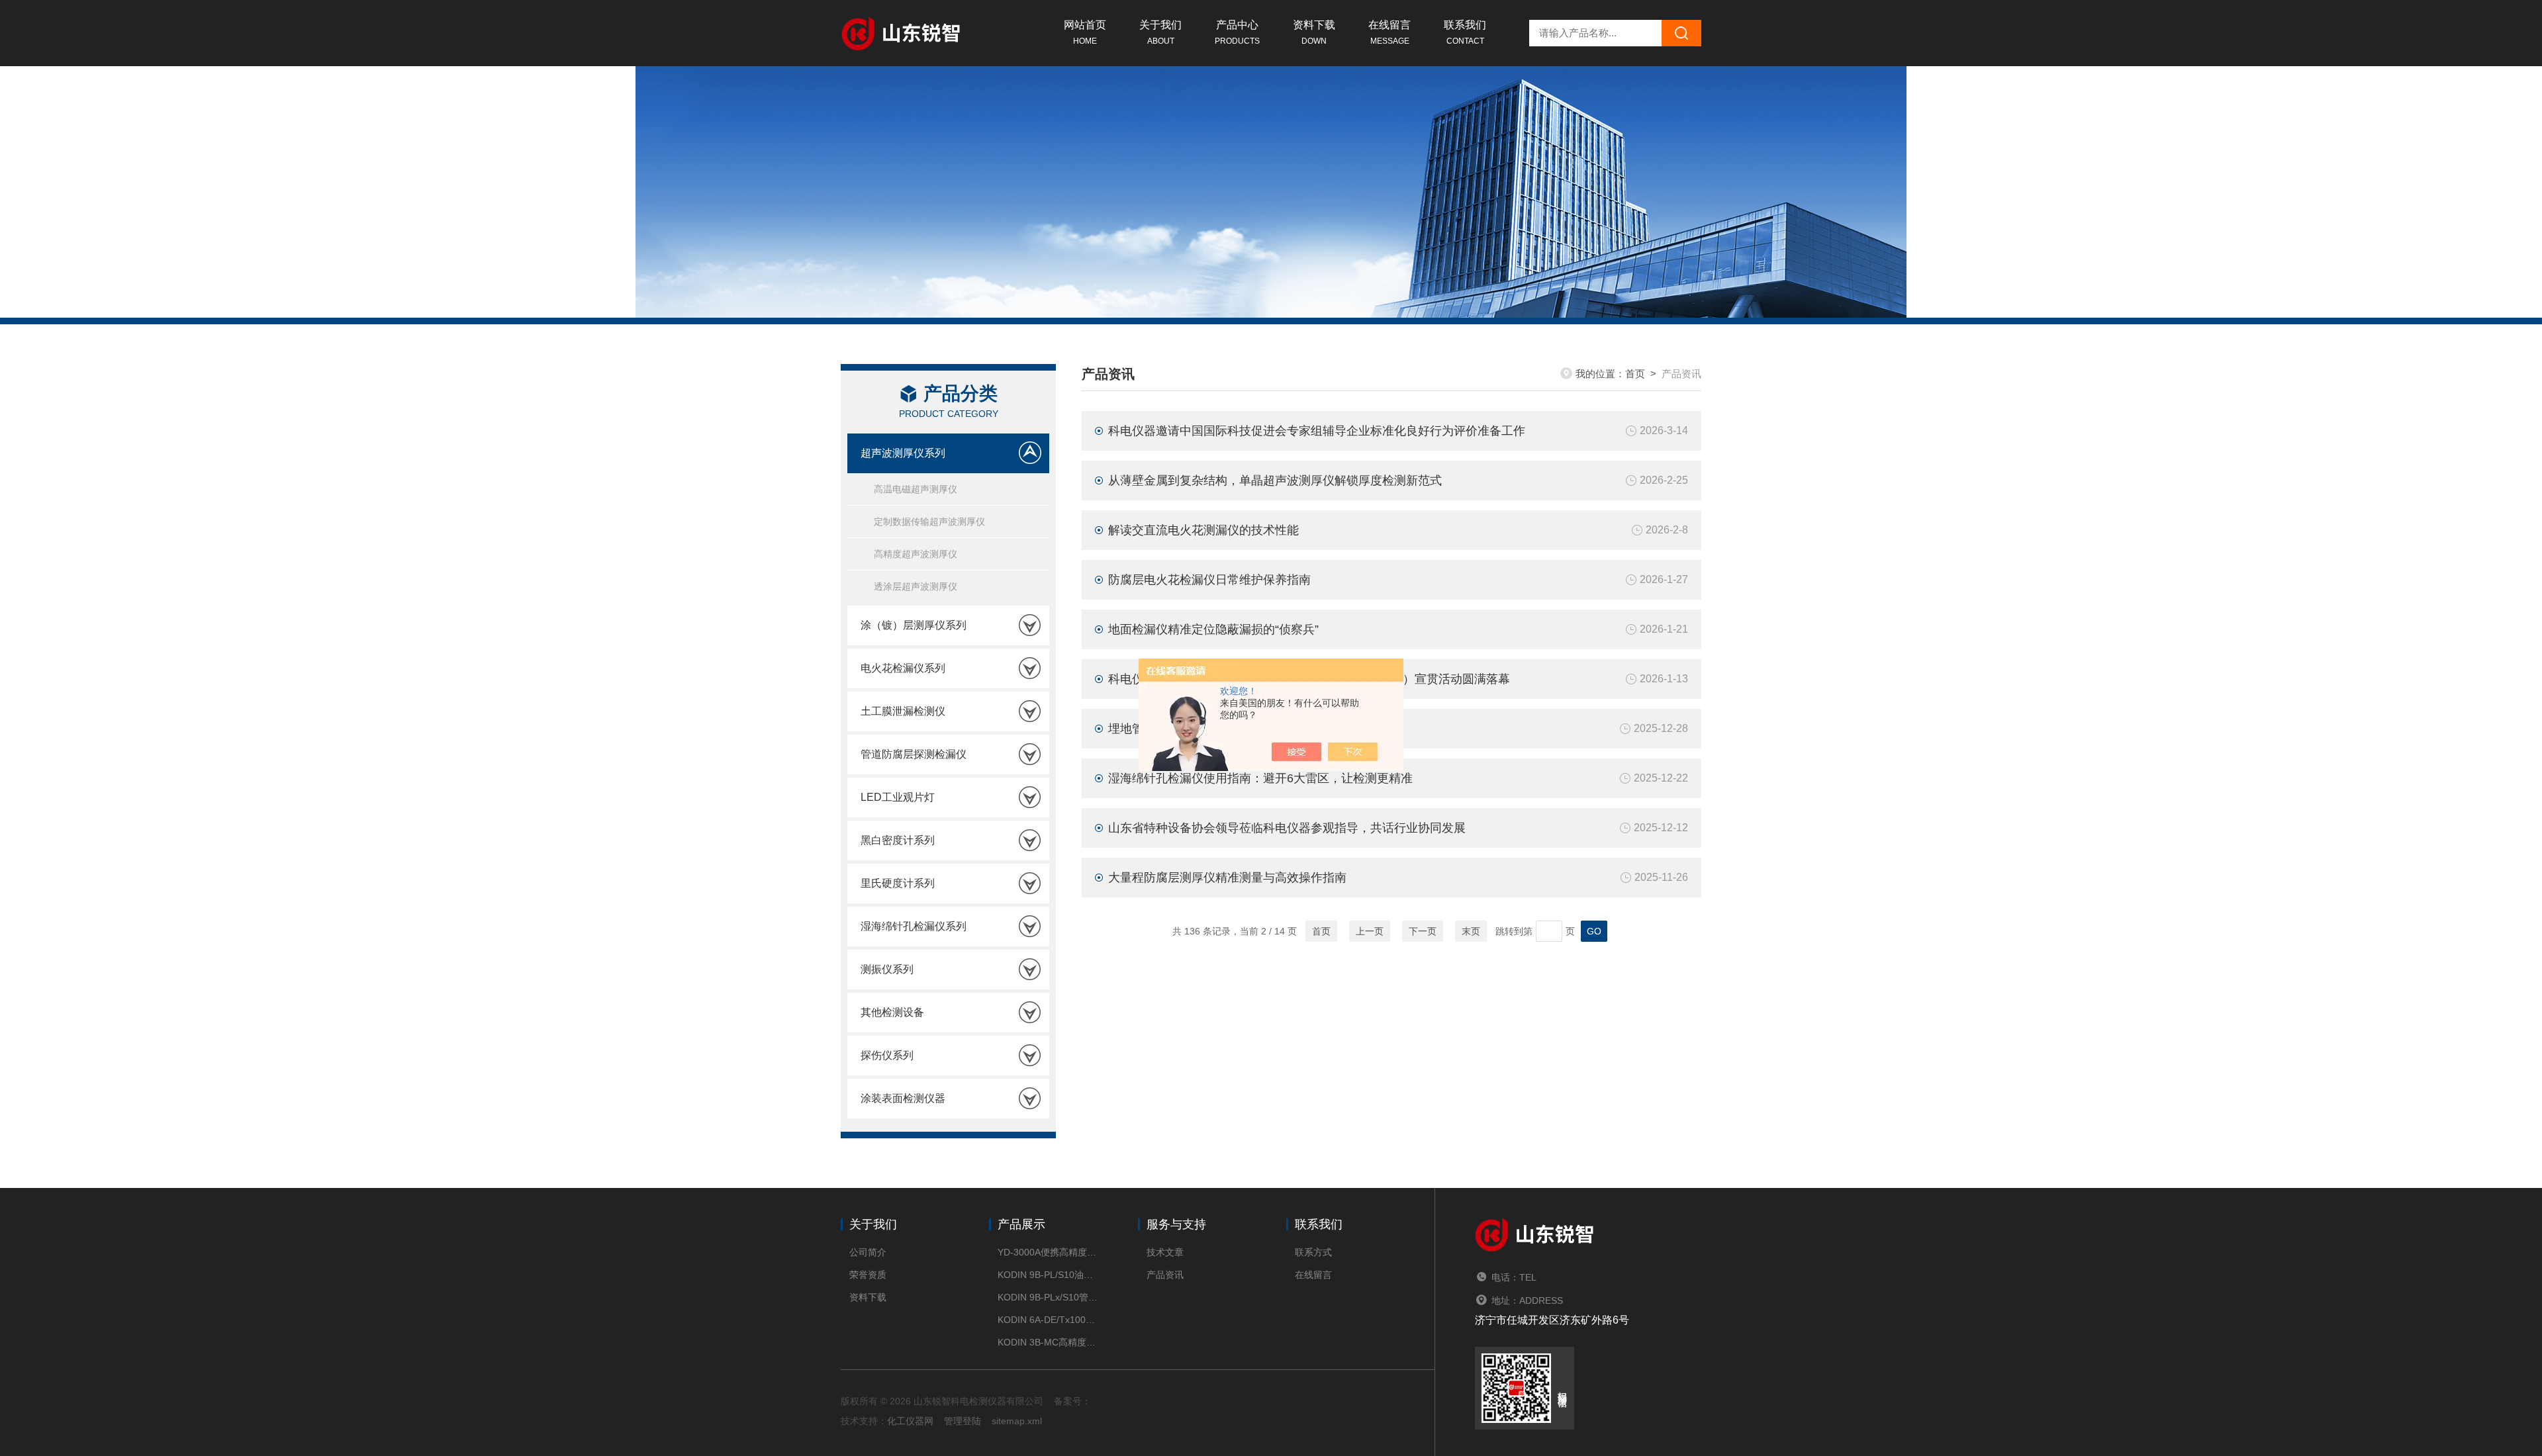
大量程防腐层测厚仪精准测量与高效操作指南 (1227, 878)
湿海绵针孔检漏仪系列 (914, 926)
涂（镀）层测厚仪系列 (914, 625)
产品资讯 (1165, 1275)
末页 (1471, 931)
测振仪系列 (887, 969)
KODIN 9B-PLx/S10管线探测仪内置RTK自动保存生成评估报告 (1048, 1297)
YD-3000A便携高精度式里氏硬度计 (1048, 1252)
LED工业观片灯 (898, 797)
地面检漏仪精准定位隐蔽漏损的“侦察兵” (1213, 629)
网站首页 (1085, 32)
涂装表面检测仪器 (903, 1098)
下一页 (1423, 931)
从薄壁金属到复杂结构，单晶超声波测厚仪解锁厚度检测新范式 (1275, 480)
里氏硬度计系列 (898, 883)
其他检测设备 (892, 1012)
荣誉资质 (868, 1275)
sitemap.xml (1017, 1421)
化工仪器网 (910, 1421)
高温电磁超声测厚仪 (916, 489)
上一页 (1370, 931)
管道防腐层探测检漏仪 (914, 754)
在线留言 (1389, 32)
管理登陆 (963, 1421)
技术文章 (1165, 1252)
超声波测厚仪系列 (903, 453)
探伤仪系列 (887, 1055)
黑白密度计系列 (898, 840)
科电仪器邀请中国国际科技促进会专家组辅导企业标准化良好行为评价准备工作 (1317, 431)
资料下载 (1314, 32)
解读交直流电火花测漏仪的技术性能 (1203, 530)
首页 (1635, 374)
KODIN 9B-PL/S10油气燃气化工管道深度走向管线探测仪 (1048, 1275)
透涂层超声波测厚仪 (916, 586)
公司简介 (868, 1252)
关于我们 (1160, 32)
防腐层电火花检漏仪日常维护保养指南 (1209, 580)
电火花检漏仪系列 (903, 668)
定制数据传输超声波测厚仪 (929, 522)
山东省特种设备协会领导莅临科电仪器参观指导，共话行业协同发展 (1287, 828)
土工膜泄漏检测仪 (903, 711)
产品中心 (1237, 32)
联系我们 (1465, 32)
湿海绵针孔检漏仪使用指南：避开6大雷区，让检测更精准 (1260, 778)
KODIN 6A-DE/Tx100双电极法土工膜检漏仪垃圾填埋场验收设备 (1048, 1320)
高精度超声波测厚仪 (916, 554)
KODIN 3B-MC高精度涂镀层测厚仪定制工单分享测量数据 (1048, 1342)
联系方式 (1313, 1252)
